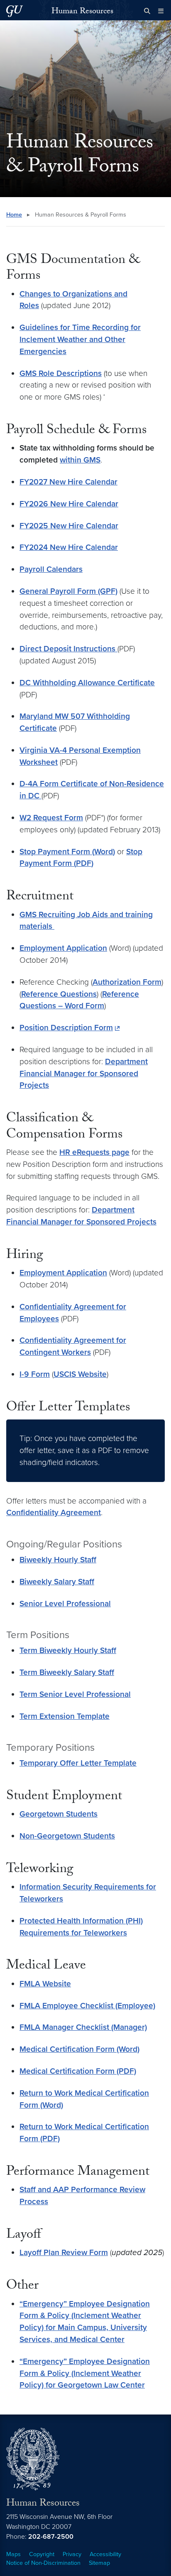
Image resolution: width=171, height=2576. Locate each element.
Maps (13, 2554)
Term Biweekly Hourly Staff (68, 1650)
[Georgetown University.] (15, 11)
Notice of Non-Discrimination (43, 2563)
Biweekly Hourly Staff (58, 1560)
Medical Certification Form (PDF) (78, 2071)
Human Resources (82, 12)
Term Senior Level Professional (75, 1694)
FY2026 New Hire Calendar (69, 504)
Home (14, 215)
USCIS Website (80, 1374)
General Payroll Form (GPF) (68, 591)
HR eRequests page (94, 1152)
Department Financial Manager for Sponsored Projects (84, 1074)
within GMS (80, 460)
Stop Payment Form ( (57, 852)
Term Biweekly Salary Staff (67, 1672)
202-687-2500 (51, 2537)
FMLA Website (45, 1984)
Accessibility (105, 2554)
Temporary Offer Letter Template (78, 1763)
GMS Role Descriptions (61, 373)
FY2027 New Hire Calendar (68, 482)
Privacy (72, 2554)
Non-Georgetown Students (67, 1836)
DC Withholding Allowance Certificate (87, 683)
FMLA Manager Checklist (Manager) (83, 2027)
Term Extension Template (65, 1716)
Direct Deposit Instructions (68, 649)
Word (104, 852)
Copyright (42, 2554)
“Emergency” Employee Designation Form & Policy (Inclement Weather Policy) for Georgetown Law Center (85, 2373)
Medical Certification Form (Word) (79, 2049)
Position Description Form (66, 1028)
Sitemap (99, 2563)
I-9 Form (35, 1374)
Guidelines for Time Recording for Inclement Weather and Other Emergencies (80, 339)
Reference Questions (59, 994)
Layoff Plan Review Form (64, 2252)
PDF (84, 863)
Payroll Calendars (51, 569)
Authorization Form (127, 982)
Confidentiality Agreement (54, 1512)
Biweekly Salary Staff (57, 1582)
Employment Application (63, 948)
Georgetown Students (59, 1814)
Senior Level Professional (65, 1604)
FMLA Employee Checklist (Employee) (87, 2006)
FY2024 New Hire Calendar (69, 547)
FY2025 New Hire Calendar (69, 526)
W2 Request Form (51, 818)
